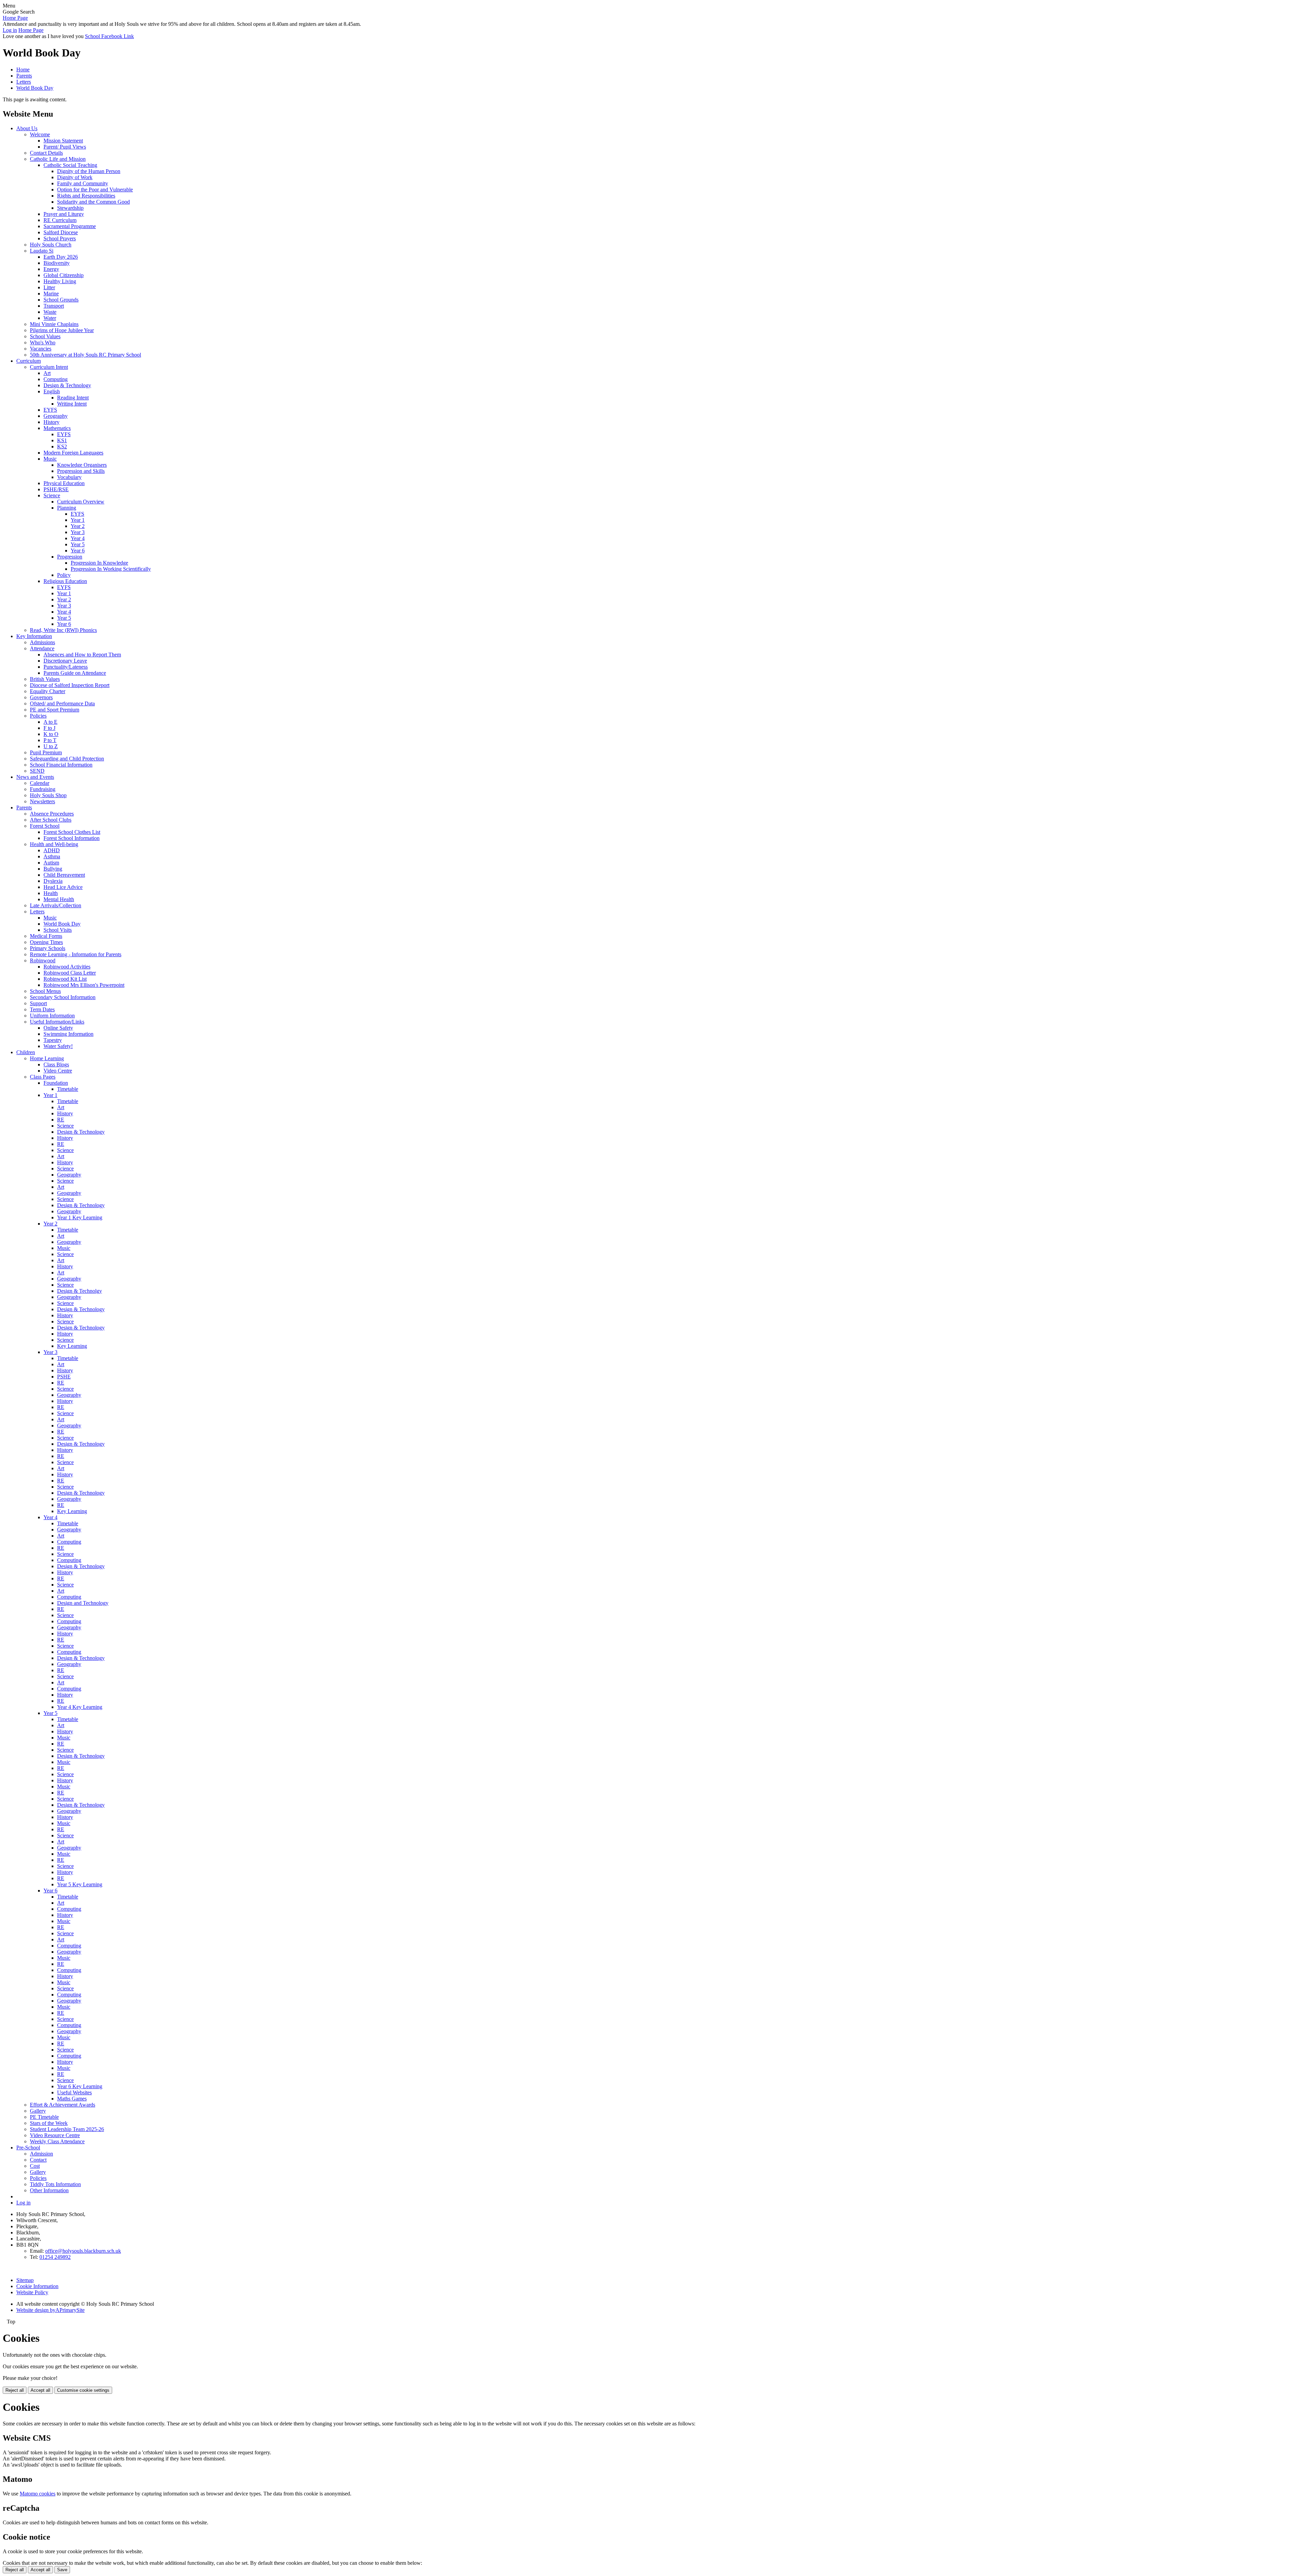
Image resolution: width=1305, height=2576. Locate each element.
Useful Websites (74, 2092)
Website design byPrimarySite (50, 2310)
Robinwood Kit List (65, 979)
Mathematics (57, 428)
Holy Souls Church (51, 245)
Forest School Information (72, 838)
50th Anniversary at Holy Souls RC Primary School (85, 355)
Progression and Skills (81, 471)
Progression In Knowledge (99, 563)
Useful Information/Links (57, 1022)
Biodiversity (57, 263)
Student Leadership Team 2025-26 (67, 2129)
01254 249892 (55, 2257)
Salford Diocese (61, 232)
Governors (41, 697)
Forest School (45, 826)
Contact (38, 2160)
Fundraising (43, 789)
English (52, 391)
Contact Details (46, 153)
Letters (24, 82)
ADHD (52, 850)
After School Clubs (51, 820)
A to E (50, 722)
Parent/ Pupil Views (65, 147)
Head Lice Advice (63, 887)
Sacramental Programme (70, 226)
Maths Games (72, 2099)
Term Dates (42, 1009)
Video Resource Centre (55, 2135)
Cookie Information (37, 2286)
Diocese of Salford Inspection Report (70, 685)
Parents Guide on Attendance (75, 673)
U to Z (51, 746)
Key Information (34, 636)
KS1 (62, 440)
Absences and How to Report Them (82, 655)
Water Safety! (58, 1046)
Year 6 (78, 551)
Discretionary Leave (65, 661)
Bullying (53, 869)
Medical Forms (46, 936)
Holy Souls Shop (48, 795)
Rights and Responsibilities (86, 196)
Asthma (52, 856)
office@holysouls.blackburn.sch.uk (83, 2251)
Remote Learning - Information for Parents (76, 954)
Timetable (68, 1089)
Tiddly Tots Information (55, 2184)
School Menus (45, 991)
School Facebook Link (109, 36)
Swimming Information (68, 1034)
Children (26, 1052)
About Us (27, 128)
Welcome (40, 134)
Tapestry (53, 1040)
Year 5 (78, 544)
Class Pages (43, 1077)
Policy (64, 575)
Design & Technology (67, 385)
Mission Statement (63, 141)
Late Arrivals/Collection (56, 905)
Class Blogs (56, 1064)
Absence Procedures (52, 814)
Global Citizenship (64, 275)
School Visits (58, 930)
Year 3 (78, 532)
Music (50, 459)
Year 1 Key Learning (80, 1217)
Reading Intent (73, 398)
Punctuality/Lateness (66, 667)
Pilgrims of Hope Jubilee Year (62, 330)
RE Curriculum (60, 220)
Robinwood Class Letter (70, 973)
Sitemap (25, 2280)
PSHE (64, 1377)
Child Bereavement (64, 875)
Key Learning (72, 1346)
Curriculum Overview (81, 502)
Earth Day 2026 (61, 257)
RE (61, 1120)
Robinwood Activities (67, 967)
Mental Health (59, 899)
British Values (45, 679)
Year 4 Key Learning (80, 1707)
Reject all (15, 2390)
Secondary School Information (63, 997)
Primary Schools (48, 948)
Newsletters (42, 801)
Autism (51, 863)
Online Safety (58, 1028)
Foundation (56, 1083)
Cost (35, 2166)
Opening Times (46, 942)
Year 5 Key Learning (80, 1884)
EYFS (50, 410)
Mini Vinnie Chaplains (54, 324)
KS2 (62, 446)
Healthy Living (60, 281)
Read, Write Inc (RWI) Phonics (63, 630)
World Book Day (35, 88)
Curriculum (29, 361)
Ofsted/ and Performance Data (62, 703)
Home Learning (47, 1058)
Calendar (40, 783)
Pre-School (28, 2148)
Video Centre (58, 1071)
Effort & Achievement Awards (63, 2105)
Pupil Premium (46, 752)
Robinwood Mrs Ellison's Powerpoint (84, 985)
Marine (51, 294)
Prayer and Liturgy (64, 214)
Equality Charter (48, 691)
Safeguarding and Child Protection (67, 759)
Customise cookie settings (83, 2390)
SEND (37, 771)
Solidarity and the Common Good (93, 202)
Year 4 (78, 538)
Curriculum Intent (49, 367)
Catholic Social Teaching (70, 165)
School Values (45, 336)
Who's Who (43, 342)
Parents (24, 76)
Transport (54, 306)
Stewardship (70, 208)
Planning (67, 508)
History (51, 422)
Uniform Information (52, 1016)
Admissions (42, 642)
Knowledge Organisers (82, 465)
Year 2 (78, 526)
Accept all (40, 2390)
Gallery (38, 2111)
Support (38, 1003)
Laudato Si (42, 251)
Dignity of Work (75, 177)
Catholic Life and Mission (58, 159)
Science (52, 495)
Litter (49, 287)
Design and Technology (83, 1603)
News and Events (35, 777)
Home (23, 70)
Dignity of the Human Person (89, 171)
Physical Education (64, 483)
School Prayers (60, 238)
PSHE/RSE (56, 489)
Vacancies (41, 349)
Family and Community (83, 183)
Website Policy (32, 2292)
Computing (56, 379)
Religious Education (65, 581)
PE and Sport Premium (55, 710)
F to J (49, 728)
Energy (51, 269)
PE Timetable (44, 2117)
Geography (56, 416)
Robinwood (43, 960)
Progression (70, 557)
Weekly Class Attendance (57, 2141)
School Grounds (61, 300)
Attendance (42, 648)
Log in (10, 30)
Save (62, 2570)
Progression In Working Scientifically (111, 569)
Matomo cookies (38, 2494)
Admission (41, 2154)
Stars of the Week (49, 2123)
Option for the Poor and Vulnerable (95, 190)
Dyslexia (53, 881)
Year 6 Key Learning (80, 2086)
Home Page (15, 18)
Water (50, 318)
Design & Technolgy (80, 1291)
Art (47, 373)
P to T (50, 740)
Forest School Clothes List (72, 832)
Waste (50, 312)
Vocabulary (69, 477)
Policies (38, 716)
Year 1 (78, 520)
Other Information (49, 2190)
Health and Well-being (54, 844)
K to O (51, 734)
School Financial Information (61, 765)
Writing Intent (72, 404)
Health (51, 893)
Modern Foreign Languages (73, 453)
